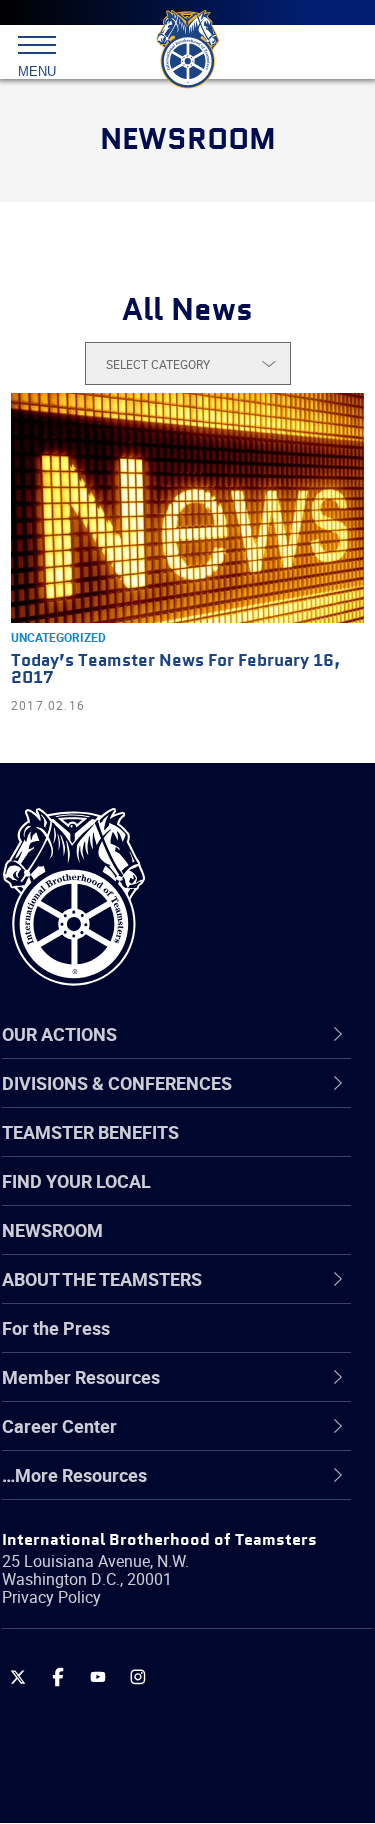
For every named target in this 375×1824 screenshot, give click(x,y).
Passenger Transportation (153, 1727)
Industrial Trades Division (149, 1583)
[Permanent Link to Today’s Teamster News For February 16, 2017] (187, 508)
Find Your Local (76, 1181)
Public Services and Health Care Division (176, 1774)
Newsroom (52, 1230)
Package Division (117, 1679)
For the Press (56, 1328)
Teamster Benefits (90, 1132)
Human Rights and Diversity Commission (160, 1534)
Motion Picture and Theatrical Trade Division (192, 1630)
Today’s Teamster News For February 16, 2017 (175, 670)
